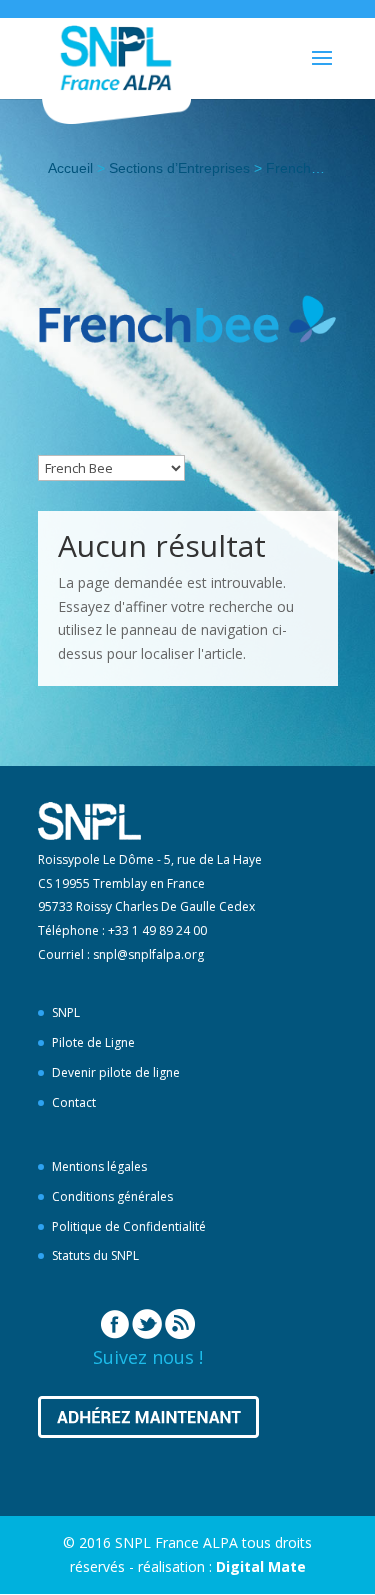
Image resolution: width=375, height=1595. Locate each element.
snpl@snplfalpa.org (148, 954)
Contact (74, 1102)
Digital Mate (261, 1566)
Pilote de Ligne (93, 1042)
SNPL (66, 1012)
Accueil (70, 168)
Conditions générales (112, 1196)
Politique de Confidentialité (129, 1226)
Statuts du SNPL (95, 1255)
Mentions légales (99, 1166)
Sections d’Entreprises (179, 168)
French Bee (303, 168)
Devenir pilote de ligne (116, 1072)
